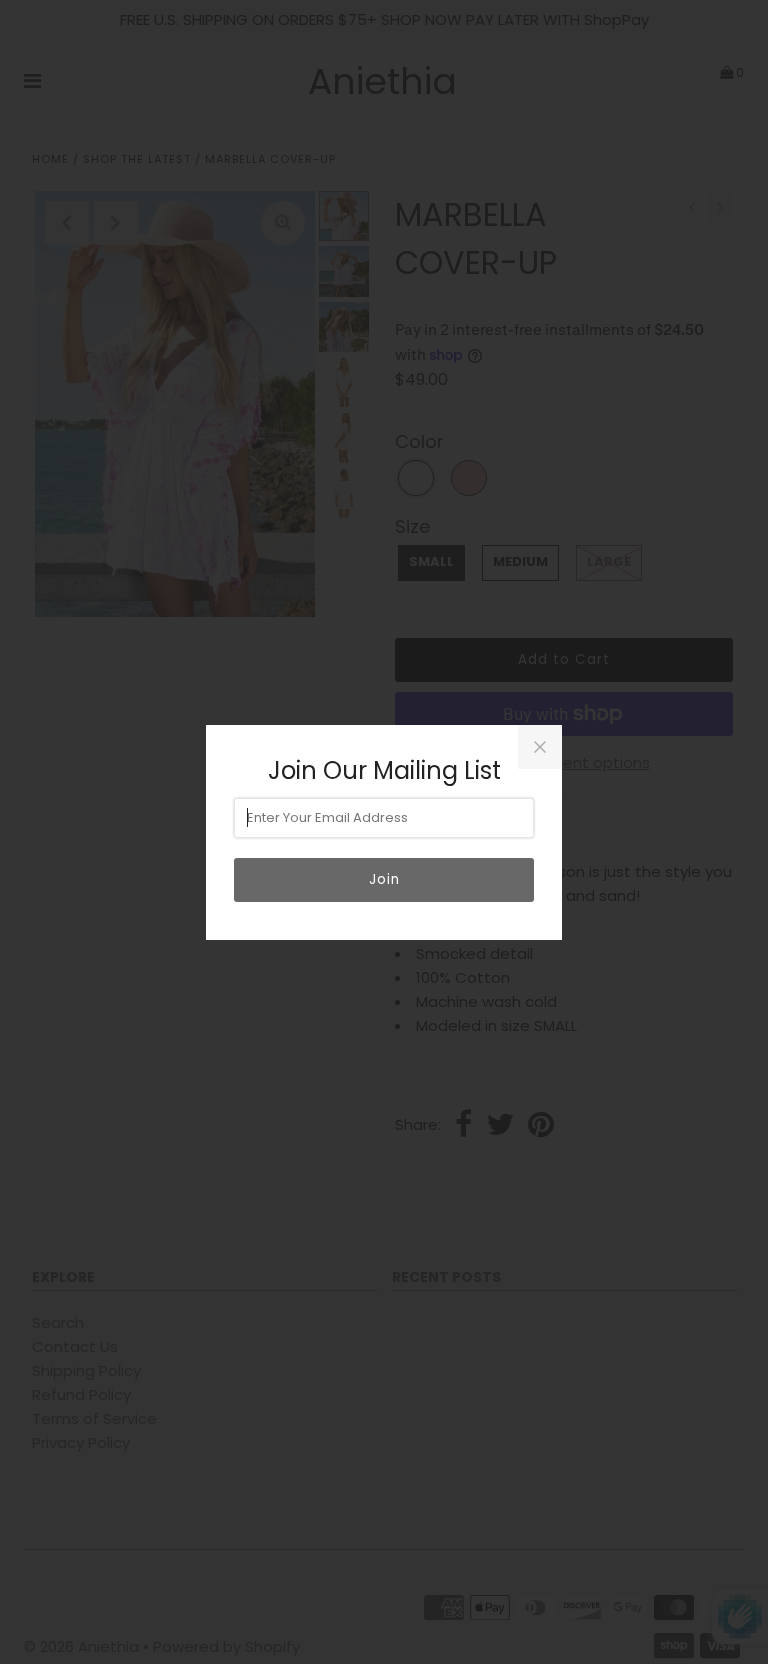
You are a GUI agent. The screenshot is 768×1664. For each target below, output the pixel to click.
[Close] (540, 747)
